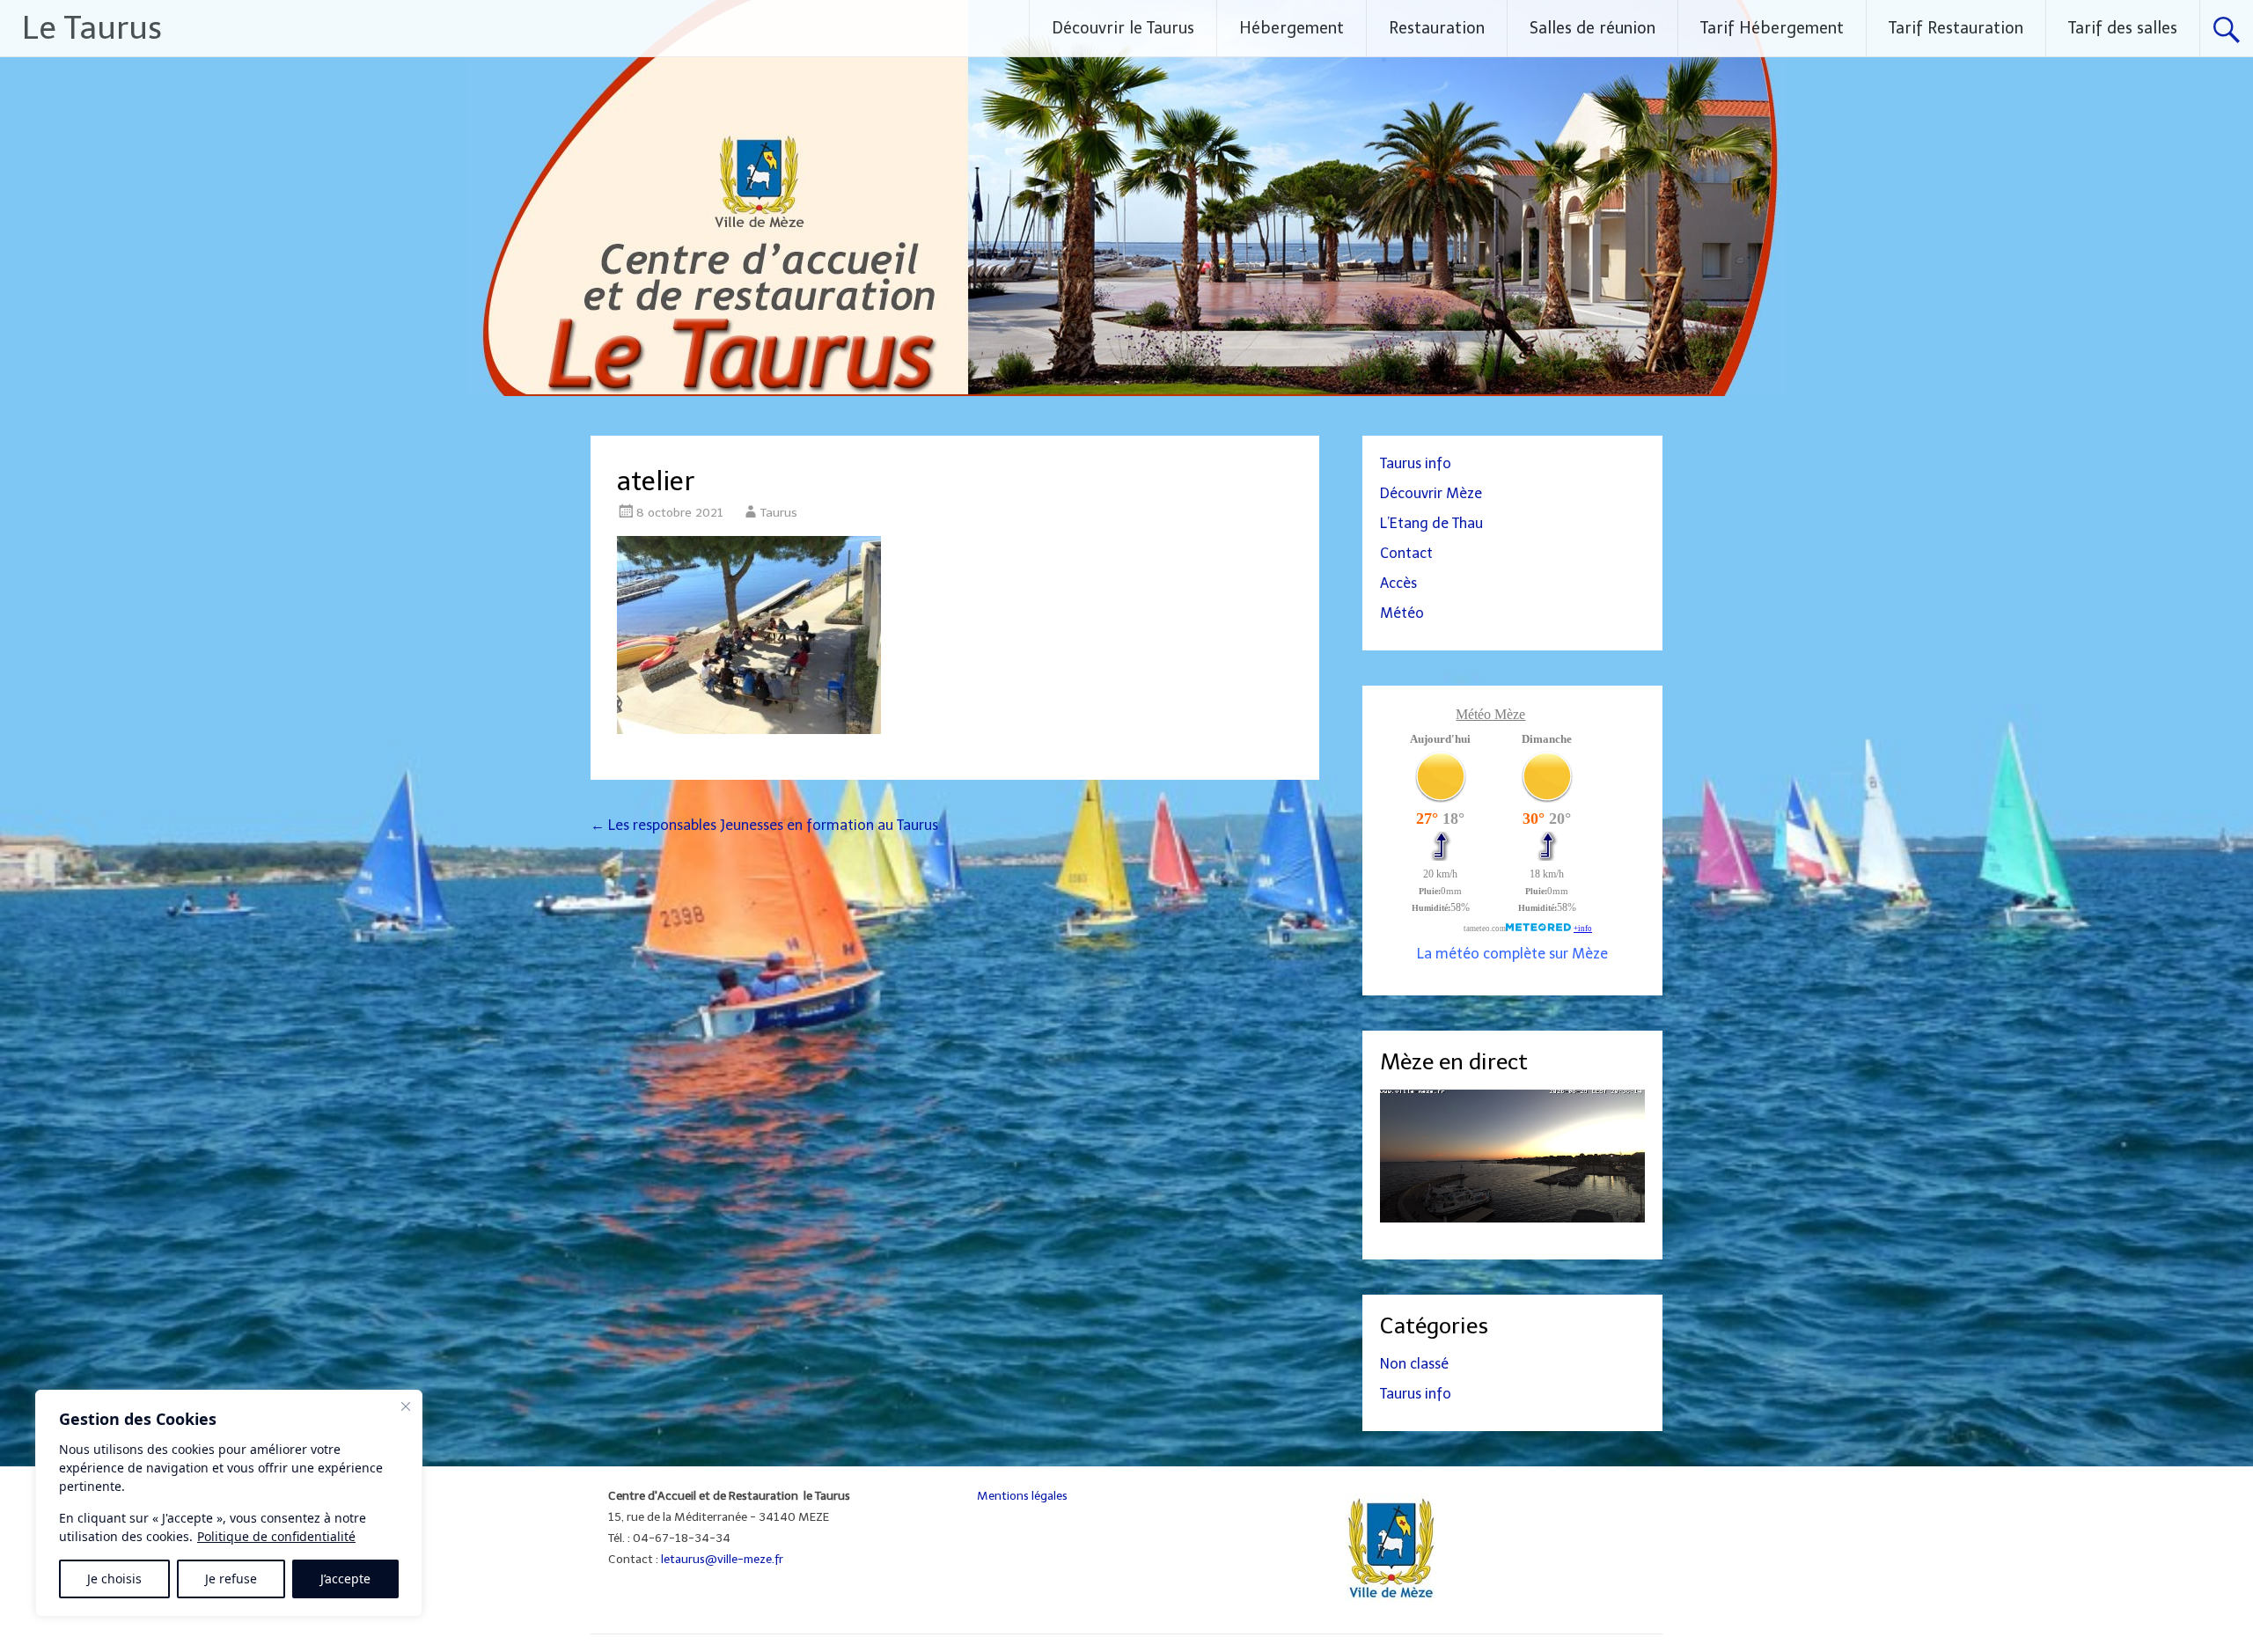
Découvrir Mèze (1431, 493)
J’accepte (345, 1579)
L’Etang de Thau (1431, 523)
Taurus (779, 513)
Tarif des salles (2123, 28)
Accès (1398, 583)
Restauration (1437, 28)
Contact (1406, 553)
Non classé (1414, 1364)
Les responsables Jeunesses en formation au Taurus (764, 825)
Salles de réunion (1593, 28)
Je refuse (231, 1579)
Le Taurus (92, 28)
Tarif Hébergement (1772, 28)
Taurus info (1416, 463)
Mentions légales (1022, 1495)
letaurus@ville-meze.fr (722, 1559)
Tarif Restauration (1956, 28)
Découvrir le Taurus (1123, 28)
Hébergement (1292, 28)
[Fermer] (406, 1406)
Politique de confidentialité (276, 1536)
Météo (1402, 613)
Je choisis (114, 1579)
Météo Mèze (1490, 714)
